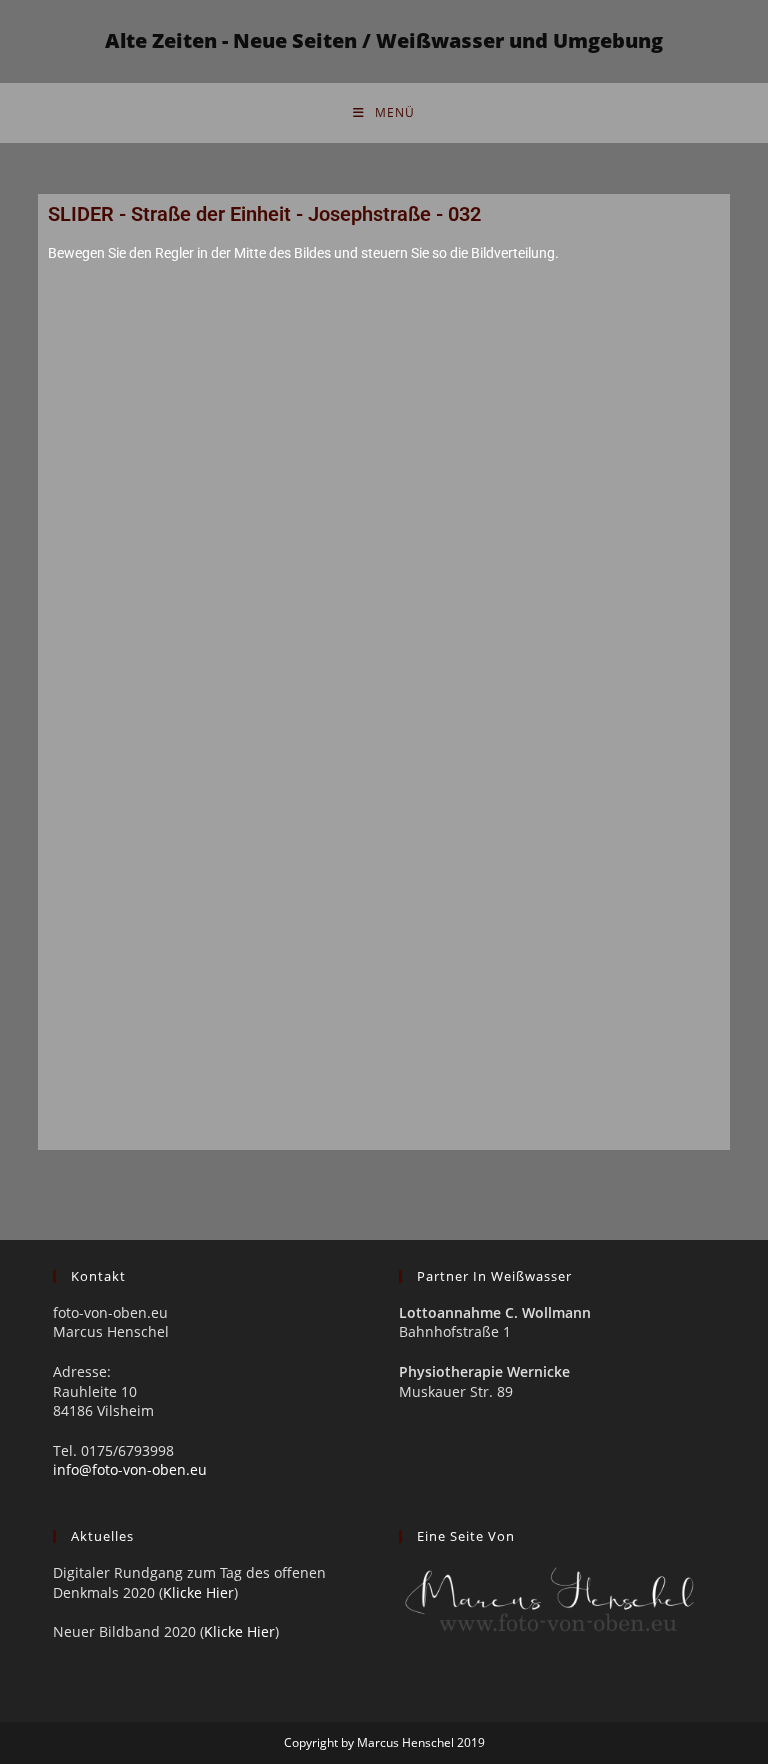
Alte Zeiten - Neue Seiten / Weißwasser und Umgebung (384, 40)
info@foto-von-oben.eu (130, 1469)
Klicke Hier (198, 1592)
